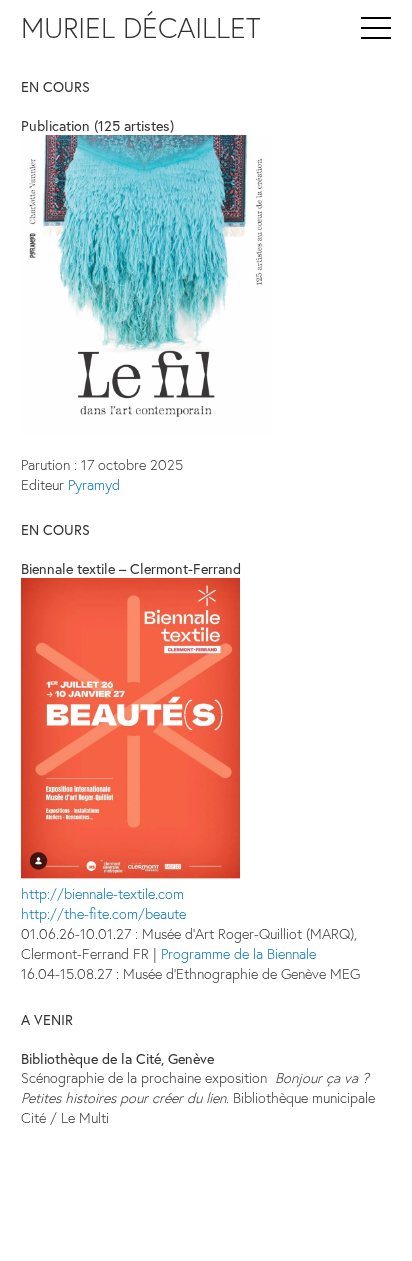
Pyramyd (94, 484)
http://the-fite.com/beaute (103, 913)
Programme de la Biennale (238, 953)
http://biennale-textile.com (102, 893)
